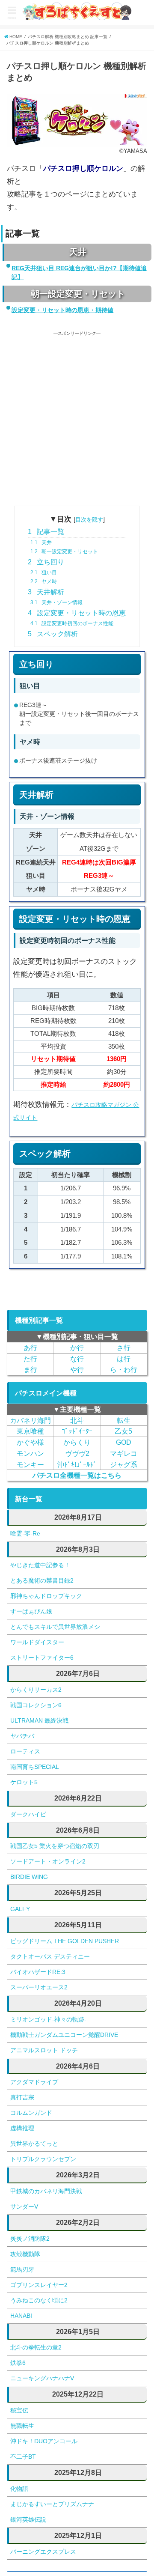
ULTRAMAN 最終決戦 (39, 1720)
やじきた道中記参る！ (40, 1565)
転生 (124, 1420)
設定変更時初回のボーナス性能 (72, 623)
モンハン (30, 1453)
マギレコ (124, 1453)
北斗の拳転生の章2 (36, 2347)
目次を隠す (89, 519)
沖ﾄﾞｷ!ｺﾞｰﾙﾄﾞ (77, 1464)
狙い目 (44, 572)
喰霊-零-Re (25, 1533)
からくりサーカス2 (36, 1690)
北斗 (77, 1420)
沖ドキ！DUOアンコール (44, 2441)
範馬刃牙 (22, 2269)
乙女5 (123, 1431)
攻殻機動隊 (25, 2254)
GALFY (20, 1909)
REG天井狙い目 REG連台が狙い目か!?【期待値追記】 (79, 273)
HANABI (21, 2316)
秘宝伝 (19, 2410)
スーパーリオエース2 (39, 1987)
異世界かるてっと (34, 2144)
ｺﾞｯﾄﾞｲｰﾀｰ (77, 1431)
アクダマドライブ (34, 2082)
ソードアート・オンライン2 (48, 1861)
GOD (124, 1442)
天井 (41, 543)
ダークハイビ (28, 1814)
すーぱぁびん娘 (31, 1611)
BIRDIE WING (29, 1877)
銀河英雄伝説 (28, 2519)
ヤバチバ (22, 1736)
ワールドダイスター (37, 1642)
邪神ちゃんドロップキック (46, 1596)
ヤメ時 (44, 581)
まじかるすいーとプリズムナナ (52, 2504)
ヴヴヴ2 (77, 1453)
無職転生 (22, 2426)
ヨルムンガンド (31, 2113)
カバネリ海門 (30, 1420)
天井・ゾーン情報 (56, 602)
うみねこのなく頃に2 (39, 2300)
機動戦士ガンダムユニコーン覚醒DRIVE (64, 2035)
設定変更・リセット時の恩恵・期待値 (62, 310)
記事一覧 (46, 532)
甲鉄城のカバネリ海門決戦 (46, 2191)
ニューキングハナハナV (42, 2378)
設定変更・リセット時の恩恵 (77, 613)
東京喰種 (30, 1431)
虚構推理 (22, 2128)
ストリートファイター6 (42, 1658)
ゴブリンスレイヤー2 (39, 2285)
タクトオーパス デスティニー (50, 1956)
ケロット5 (24, 1782)
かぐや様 (30, 1442)
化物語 (19, 2489)
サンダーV (24, 2206)
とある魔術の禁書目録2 (42, 1580)
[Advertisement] (77, 414)
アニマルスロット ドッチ (44, 2050)
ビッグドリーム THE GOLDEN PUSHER (65, 1941)
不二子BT (23, 2457)
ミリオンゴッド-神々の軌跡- (48, 2019)
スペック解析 (53, 634)
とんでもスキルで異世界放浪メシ (55, 1627)
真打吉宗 (22, 2097)
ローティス (25, 1751)
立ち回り (46, 562)
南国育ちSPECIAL (35, 1767)
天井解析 (46, 592)
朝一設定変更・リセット (64, 552)
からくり (77, 1442)
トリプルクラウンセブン (43, 2159)
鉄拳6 (18, 2363)
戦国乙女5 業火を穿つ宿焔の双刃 (55, 1846)
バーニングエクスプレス (43, 2552)
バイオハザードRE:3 (38, 1972)
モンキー (30, 1464)
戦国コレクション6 (36, 1705)
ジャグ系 (124, 1464)
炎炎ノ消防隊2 (30, 2239)
